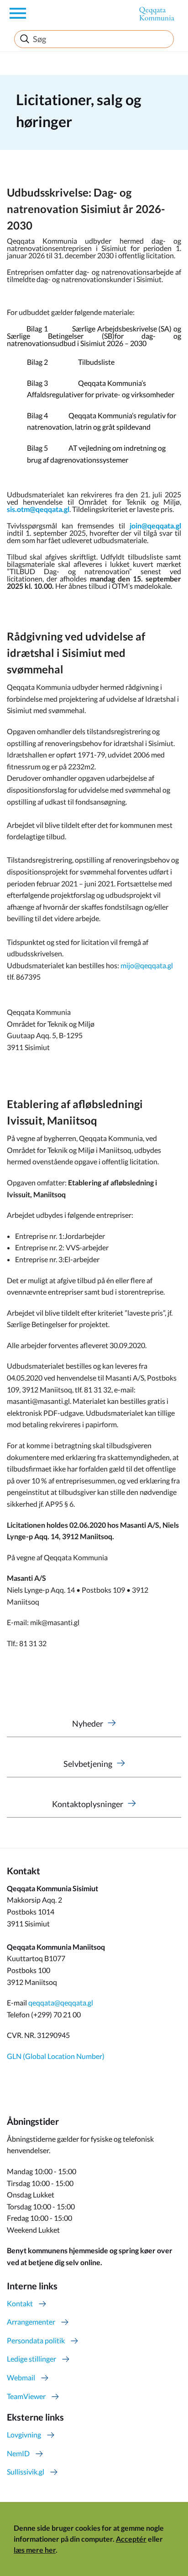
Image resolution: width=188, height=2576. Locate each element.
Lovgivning (24, 2435)
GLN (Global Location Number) (56, 2056)
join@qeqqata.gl (155, 525)
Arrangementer (31, 2322)
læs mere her (35, 2550)
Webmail (21, 2377)
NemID (18, 2453)
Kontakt (20, 2303)
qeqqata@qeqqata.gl (61, 2003)
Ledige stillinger (31, 2359)
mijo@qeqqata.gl (147, 965)
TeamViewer (26, 2396)
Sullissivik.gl (26, 2472)
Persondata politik (36, 2340)
